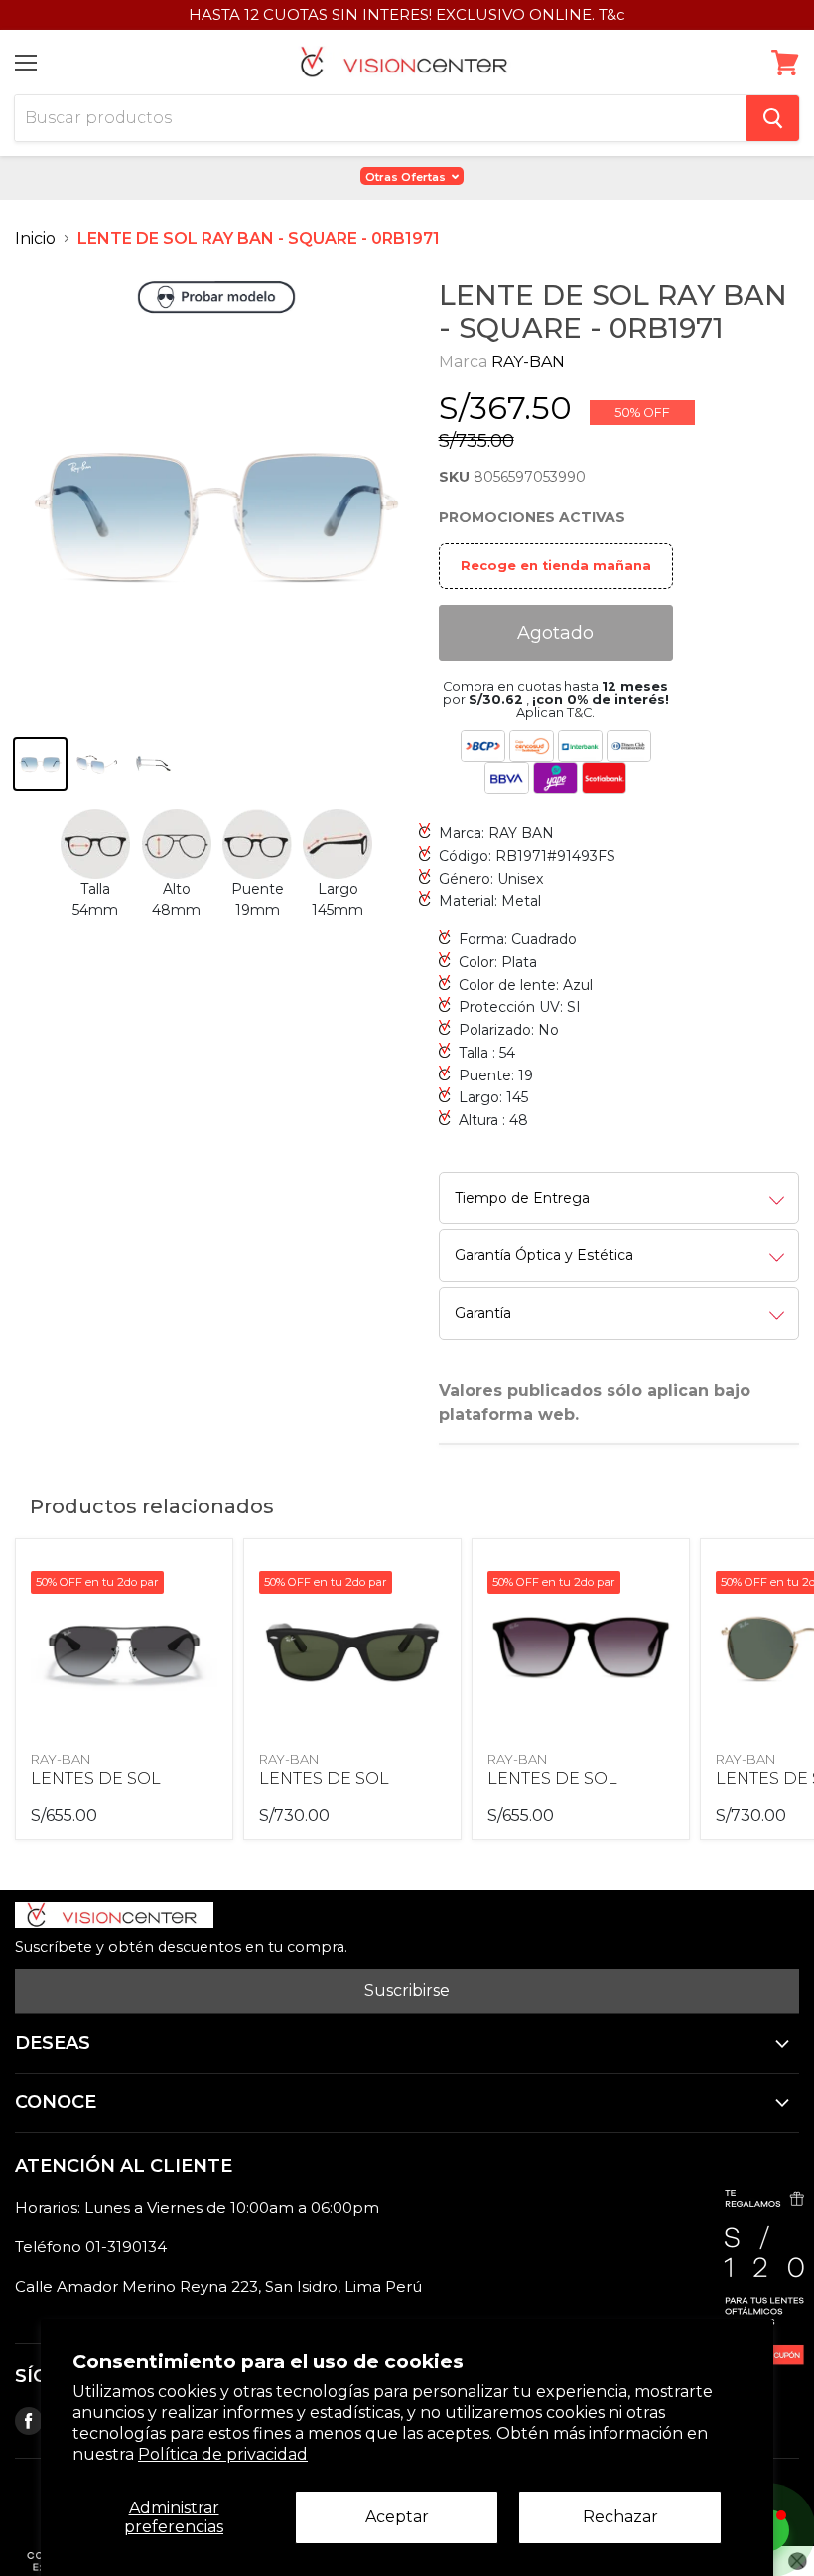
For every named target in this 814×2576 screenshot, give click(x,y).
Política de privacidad (223, 2454)
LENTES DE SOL (96, 1778)
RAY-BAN (528, 362)
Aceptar (397, 2517)
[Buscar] (773, 118)
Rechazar (620, 2517)
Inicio (35, 239)
